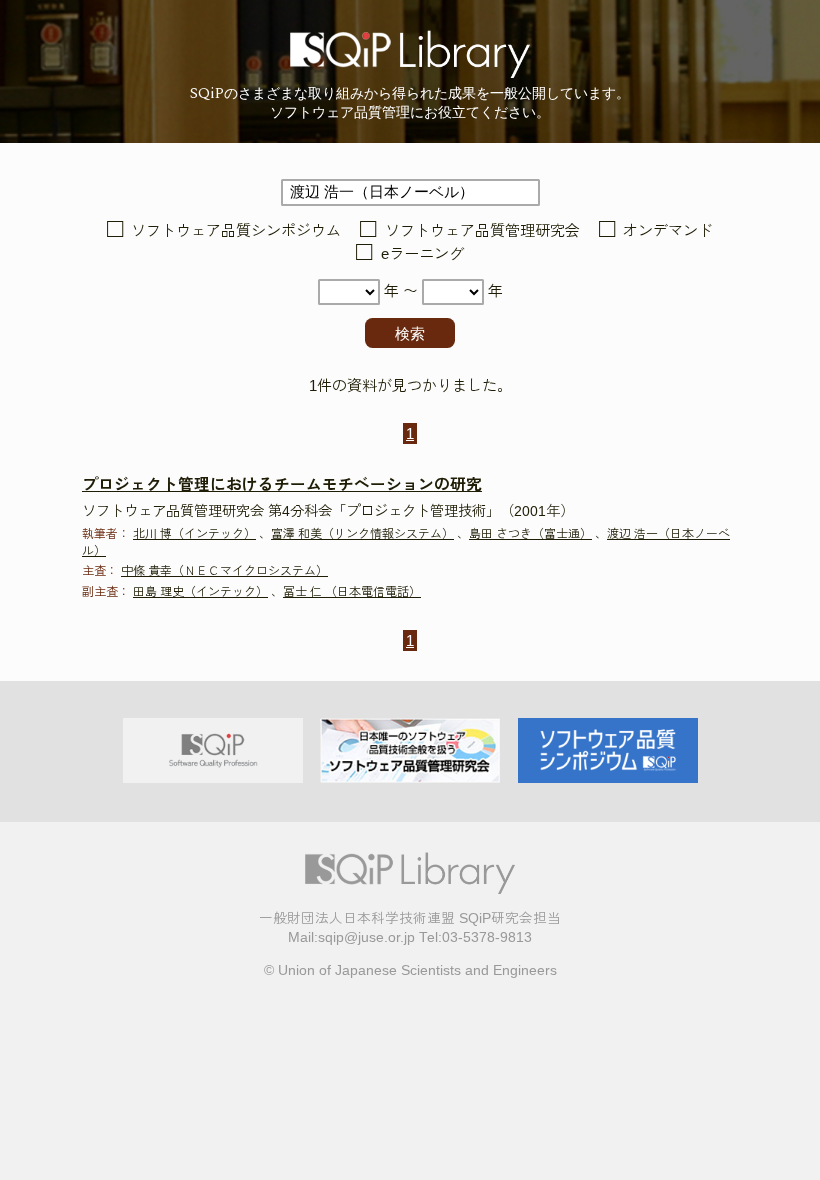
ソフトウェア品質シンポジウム (236, 230)
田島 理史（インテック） (200, 592)
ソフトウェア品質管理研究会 (482, 230)
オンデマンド (668, 230)
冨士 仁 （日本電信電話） (352, 592)
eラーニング (422, 254)
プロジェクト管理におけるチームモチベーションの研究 (282, 484)
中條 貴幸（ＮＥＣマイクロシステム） (224, 571)
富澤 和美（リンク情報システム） (362, 534)
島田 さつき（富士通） (530, 534)
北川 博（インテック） (194, 534)
